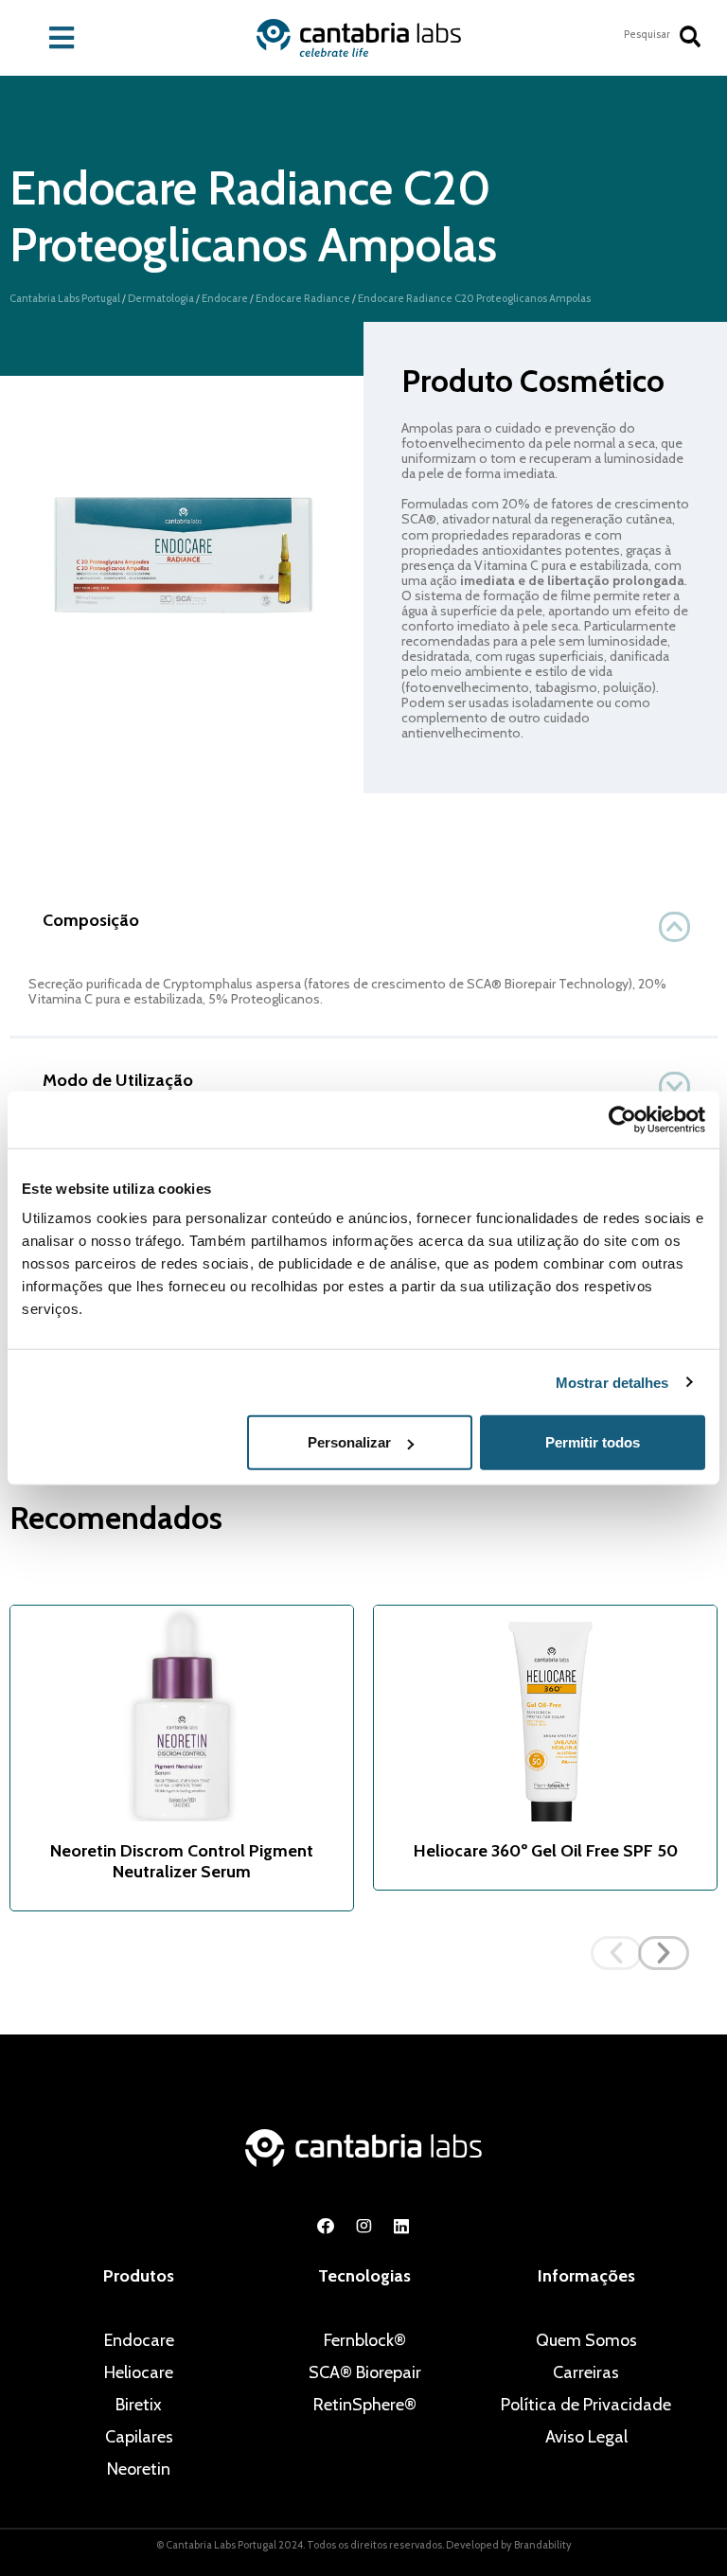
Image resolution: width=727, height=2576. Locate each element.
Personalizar (349, 1442)
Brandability (543, 2545)
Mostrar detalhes (612, 1382)
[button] (363, 920)
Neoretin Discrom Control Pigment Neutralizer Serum (182, 1861)
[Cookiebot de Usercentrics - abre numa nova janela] (622, 1119)
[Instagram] (363, 2226)
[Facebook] (326, 2226)
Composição (91, 920)
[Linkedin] (401, 2226)
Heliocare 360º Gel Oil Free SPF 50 (546, 1851)
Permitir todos (593, 1442)
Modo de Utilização (118, 1080)
